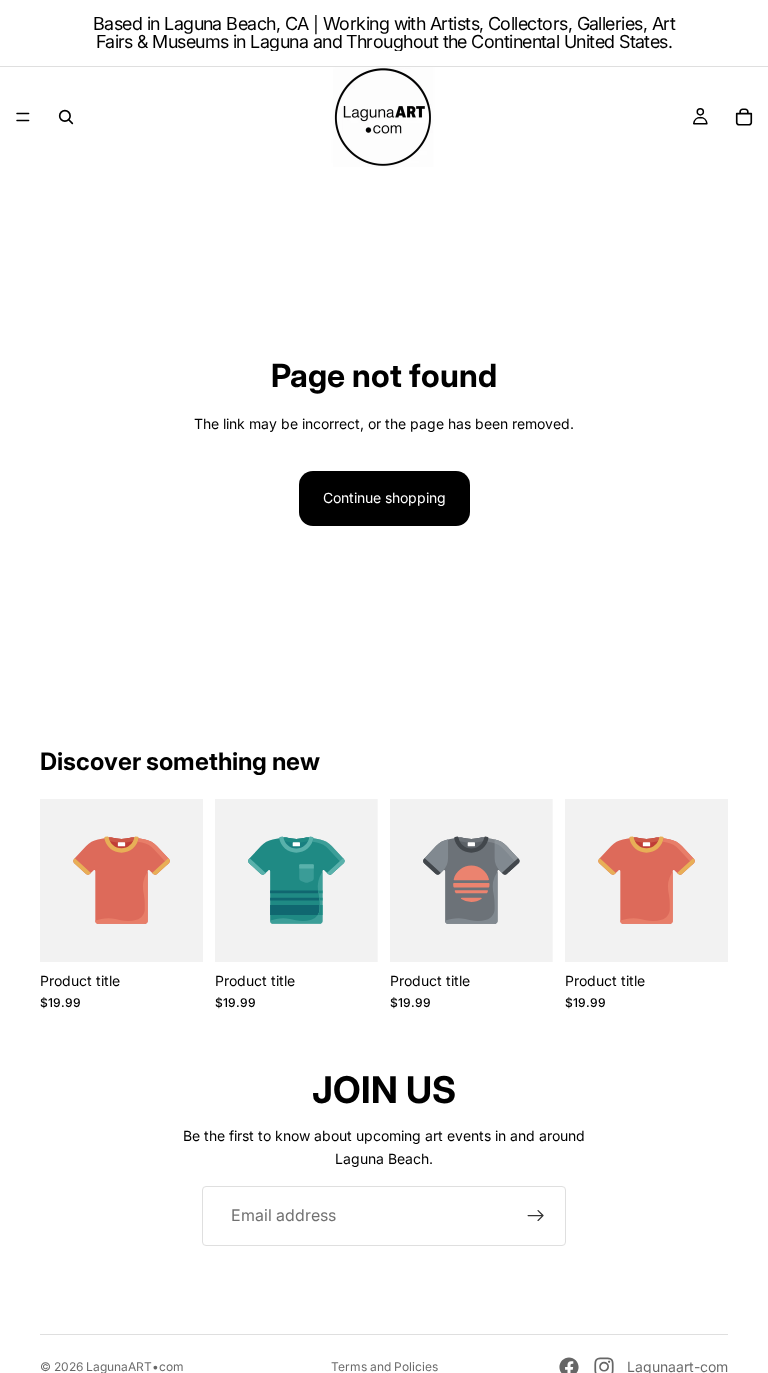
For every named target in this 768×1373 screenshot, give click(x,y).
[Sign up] (536, 1216)
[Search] (66, 117)
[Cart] (744, 117)
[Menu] (23, 117)
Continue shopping (384, 497)
